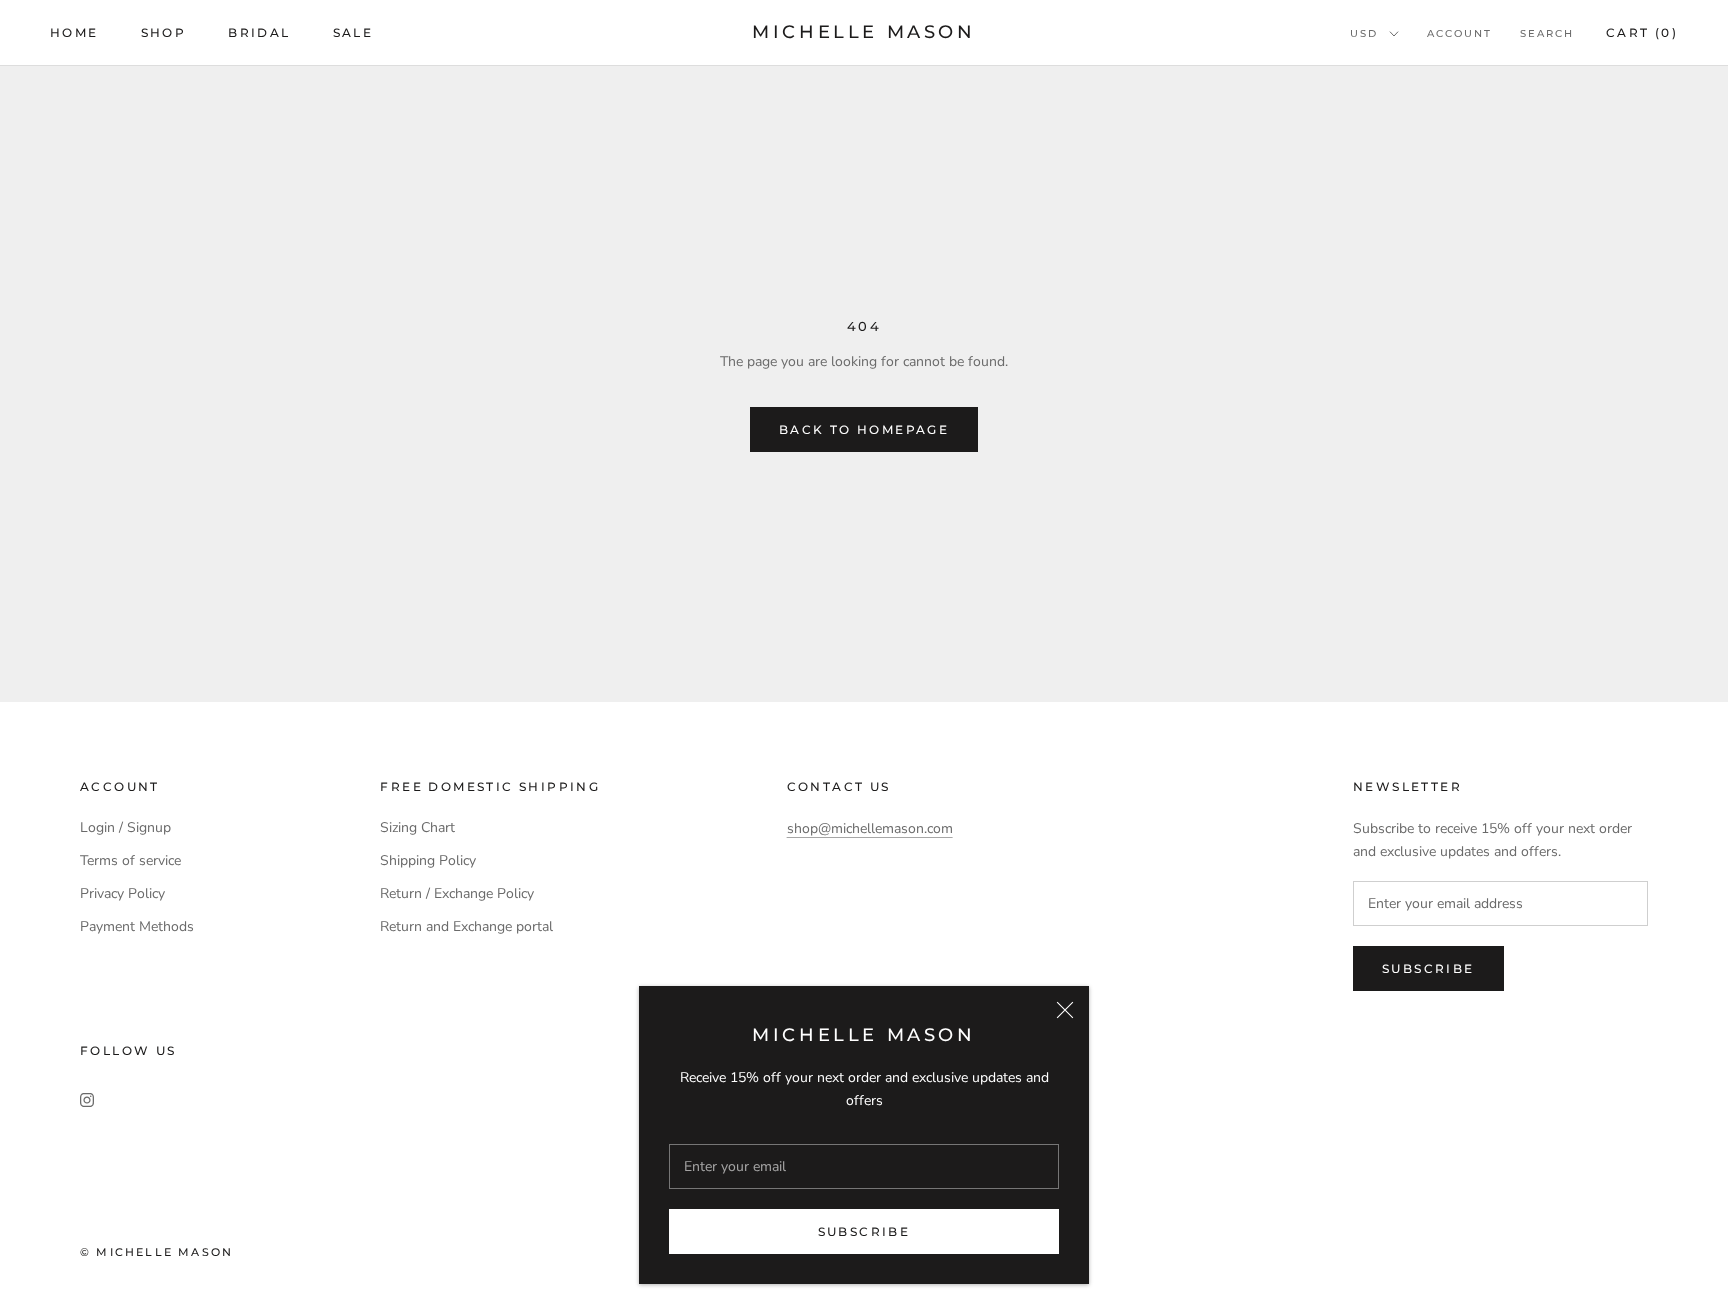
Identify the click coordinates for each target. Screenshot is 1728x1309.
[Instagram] (87, 1098)
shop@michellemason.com (870, 828)
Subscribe (864, 1231)
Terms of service (130, 860)
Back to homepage (864, 429)
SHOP (164, 32)
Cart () (1642, 32)
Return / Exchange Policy (457, 893)
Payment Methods (137, 926)
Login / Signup (125, 827)
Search (1547, 33)
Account (1459, 33)
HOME (74, 32)
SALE (353, 32)
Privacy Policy (122, 893)
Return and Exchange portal (466, 926)
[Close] (1065, 1010)
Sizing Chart (417, 827)
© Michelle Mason (156, 1252)
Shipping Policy (428, 860)
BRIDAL (259, 32)
